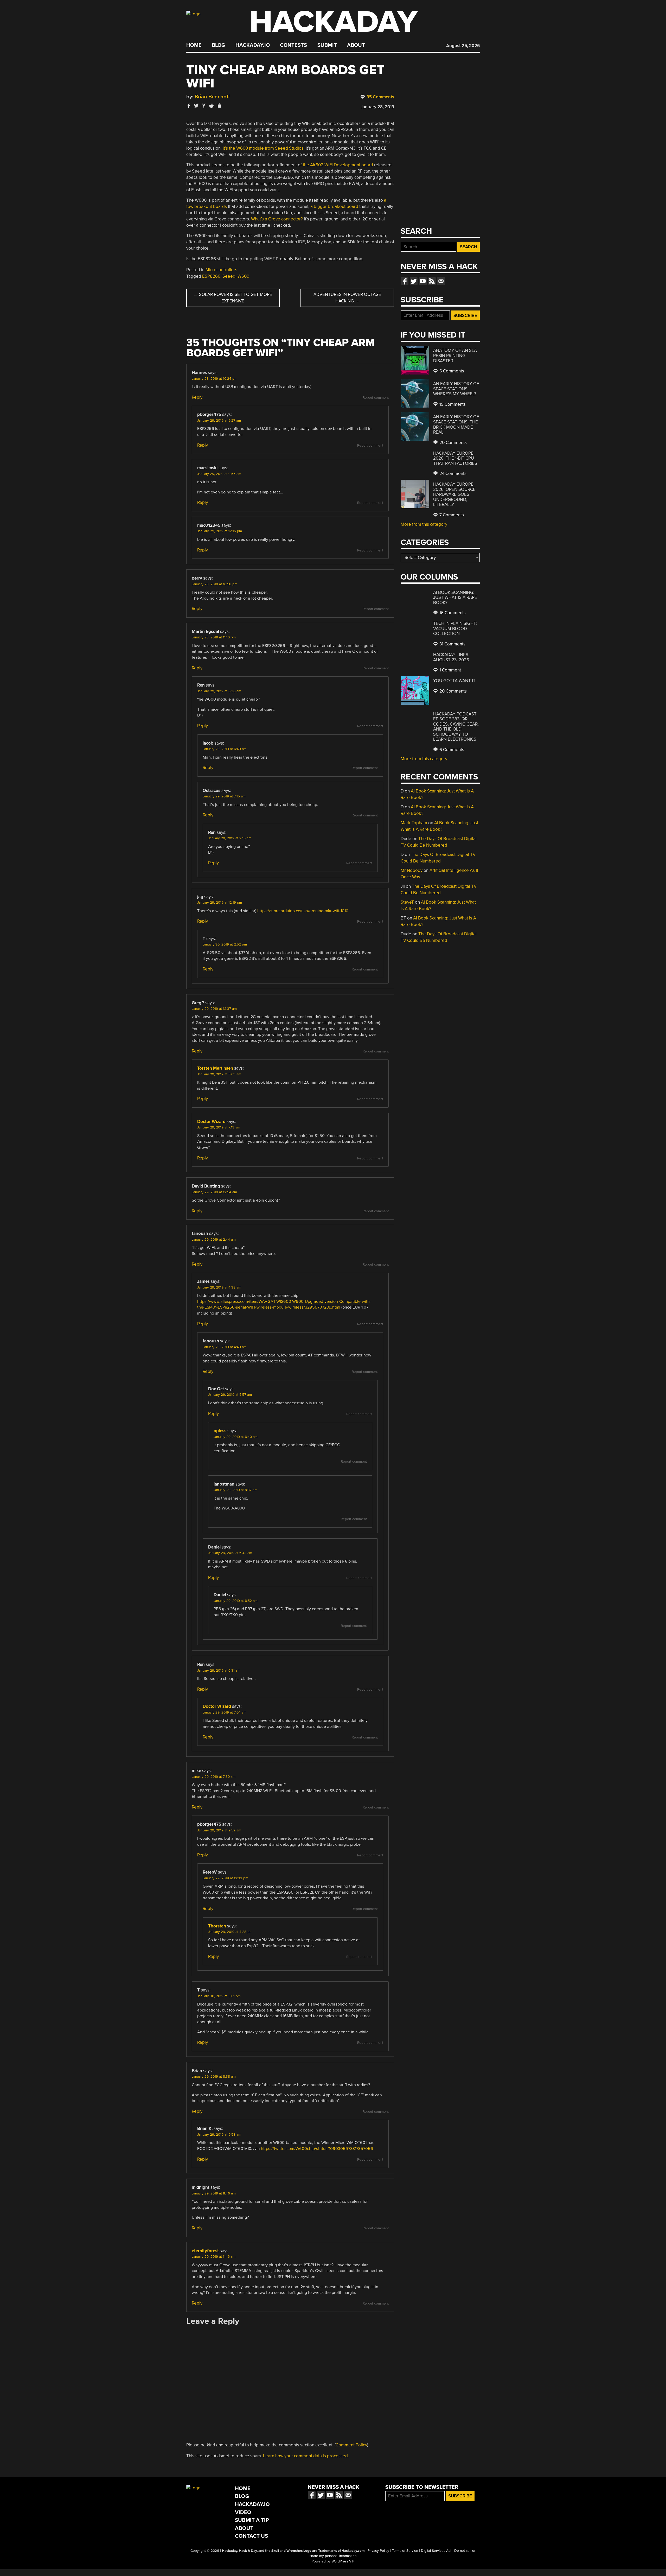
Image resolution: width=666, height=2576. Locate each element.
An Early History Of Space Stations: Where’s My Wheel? (456, 389)
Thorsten (217, 1926)
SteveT (407, 902)
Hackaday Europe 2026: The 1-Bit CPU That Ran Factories (455, 458)
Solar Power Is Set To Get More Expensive (233, 298)
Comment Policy (351, 2445)
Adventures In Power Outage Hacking (347, 298)
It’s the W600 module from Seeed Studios (263, 148)
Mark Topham (414, 823)
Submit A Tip (252, 2520)
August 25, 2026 (463, 46)
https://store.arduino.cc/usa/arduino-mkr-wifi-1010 (303, 911)
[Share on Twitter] (196, 106)
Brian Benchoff (212, 97)
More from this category (424, 524)
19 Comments (452, 404)
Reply (197, 397)
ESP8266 (211, 276)
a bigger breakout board (334, 207)
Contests (293, 45)
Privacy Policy (378, 2551)
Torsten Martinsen (215, 1068)
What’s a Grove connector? (277, 219)
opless (220, 1431)
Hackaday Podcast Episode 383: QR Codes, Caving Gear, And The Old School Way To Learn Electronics (456, 727)
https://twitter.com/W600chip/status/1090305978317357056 (317, 2149)
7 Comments (451, 515)
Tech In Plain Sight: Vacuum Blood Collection (455, 629)
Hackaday (334, 22)
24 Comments (452, 474)
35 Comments (380, 97)
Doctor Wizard (211, 1122)
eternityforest (205, 2251)
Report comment (376, 398)
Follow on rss (432, 281)
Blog (218, 45)
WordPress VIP (343, 2561)
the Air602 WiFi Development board (338, 165)
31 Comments (452, 644)
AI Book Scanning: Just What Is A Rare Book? (455, 598)
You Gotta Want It (454, 681)
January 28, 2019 (377, 107)
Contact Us (251, 2536)
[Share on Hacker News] (204, 106)
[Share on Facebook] (189, 106)
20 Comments (453, 443)
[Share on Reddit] (212, 106)
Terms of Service (405, 2551)
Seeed (229, 276)
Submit (327, 45)
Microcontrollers (221, 270)
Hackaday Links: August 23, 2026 (451, 657)
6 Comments (451, 371)
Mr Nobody (412, 870)
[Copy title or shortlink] (219, 106)
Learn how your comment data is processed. (306, 2456)
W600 (243, 276)
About (356, 45)
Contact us (441, 281)
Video (243, 2512)
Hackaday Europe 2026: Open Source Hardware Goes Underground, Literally (454, 494)
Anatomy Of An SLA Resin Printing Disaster (455, 356)
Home (194, 45)
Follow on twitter (414, 281)
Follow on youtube (423, 281)
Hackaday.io (253, 45)
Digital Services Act (436, 2551)
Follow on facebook (405, 281)
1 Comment (450, 670)
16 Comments (452, 613)
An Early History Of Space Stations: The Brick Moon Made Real (456, 424)
